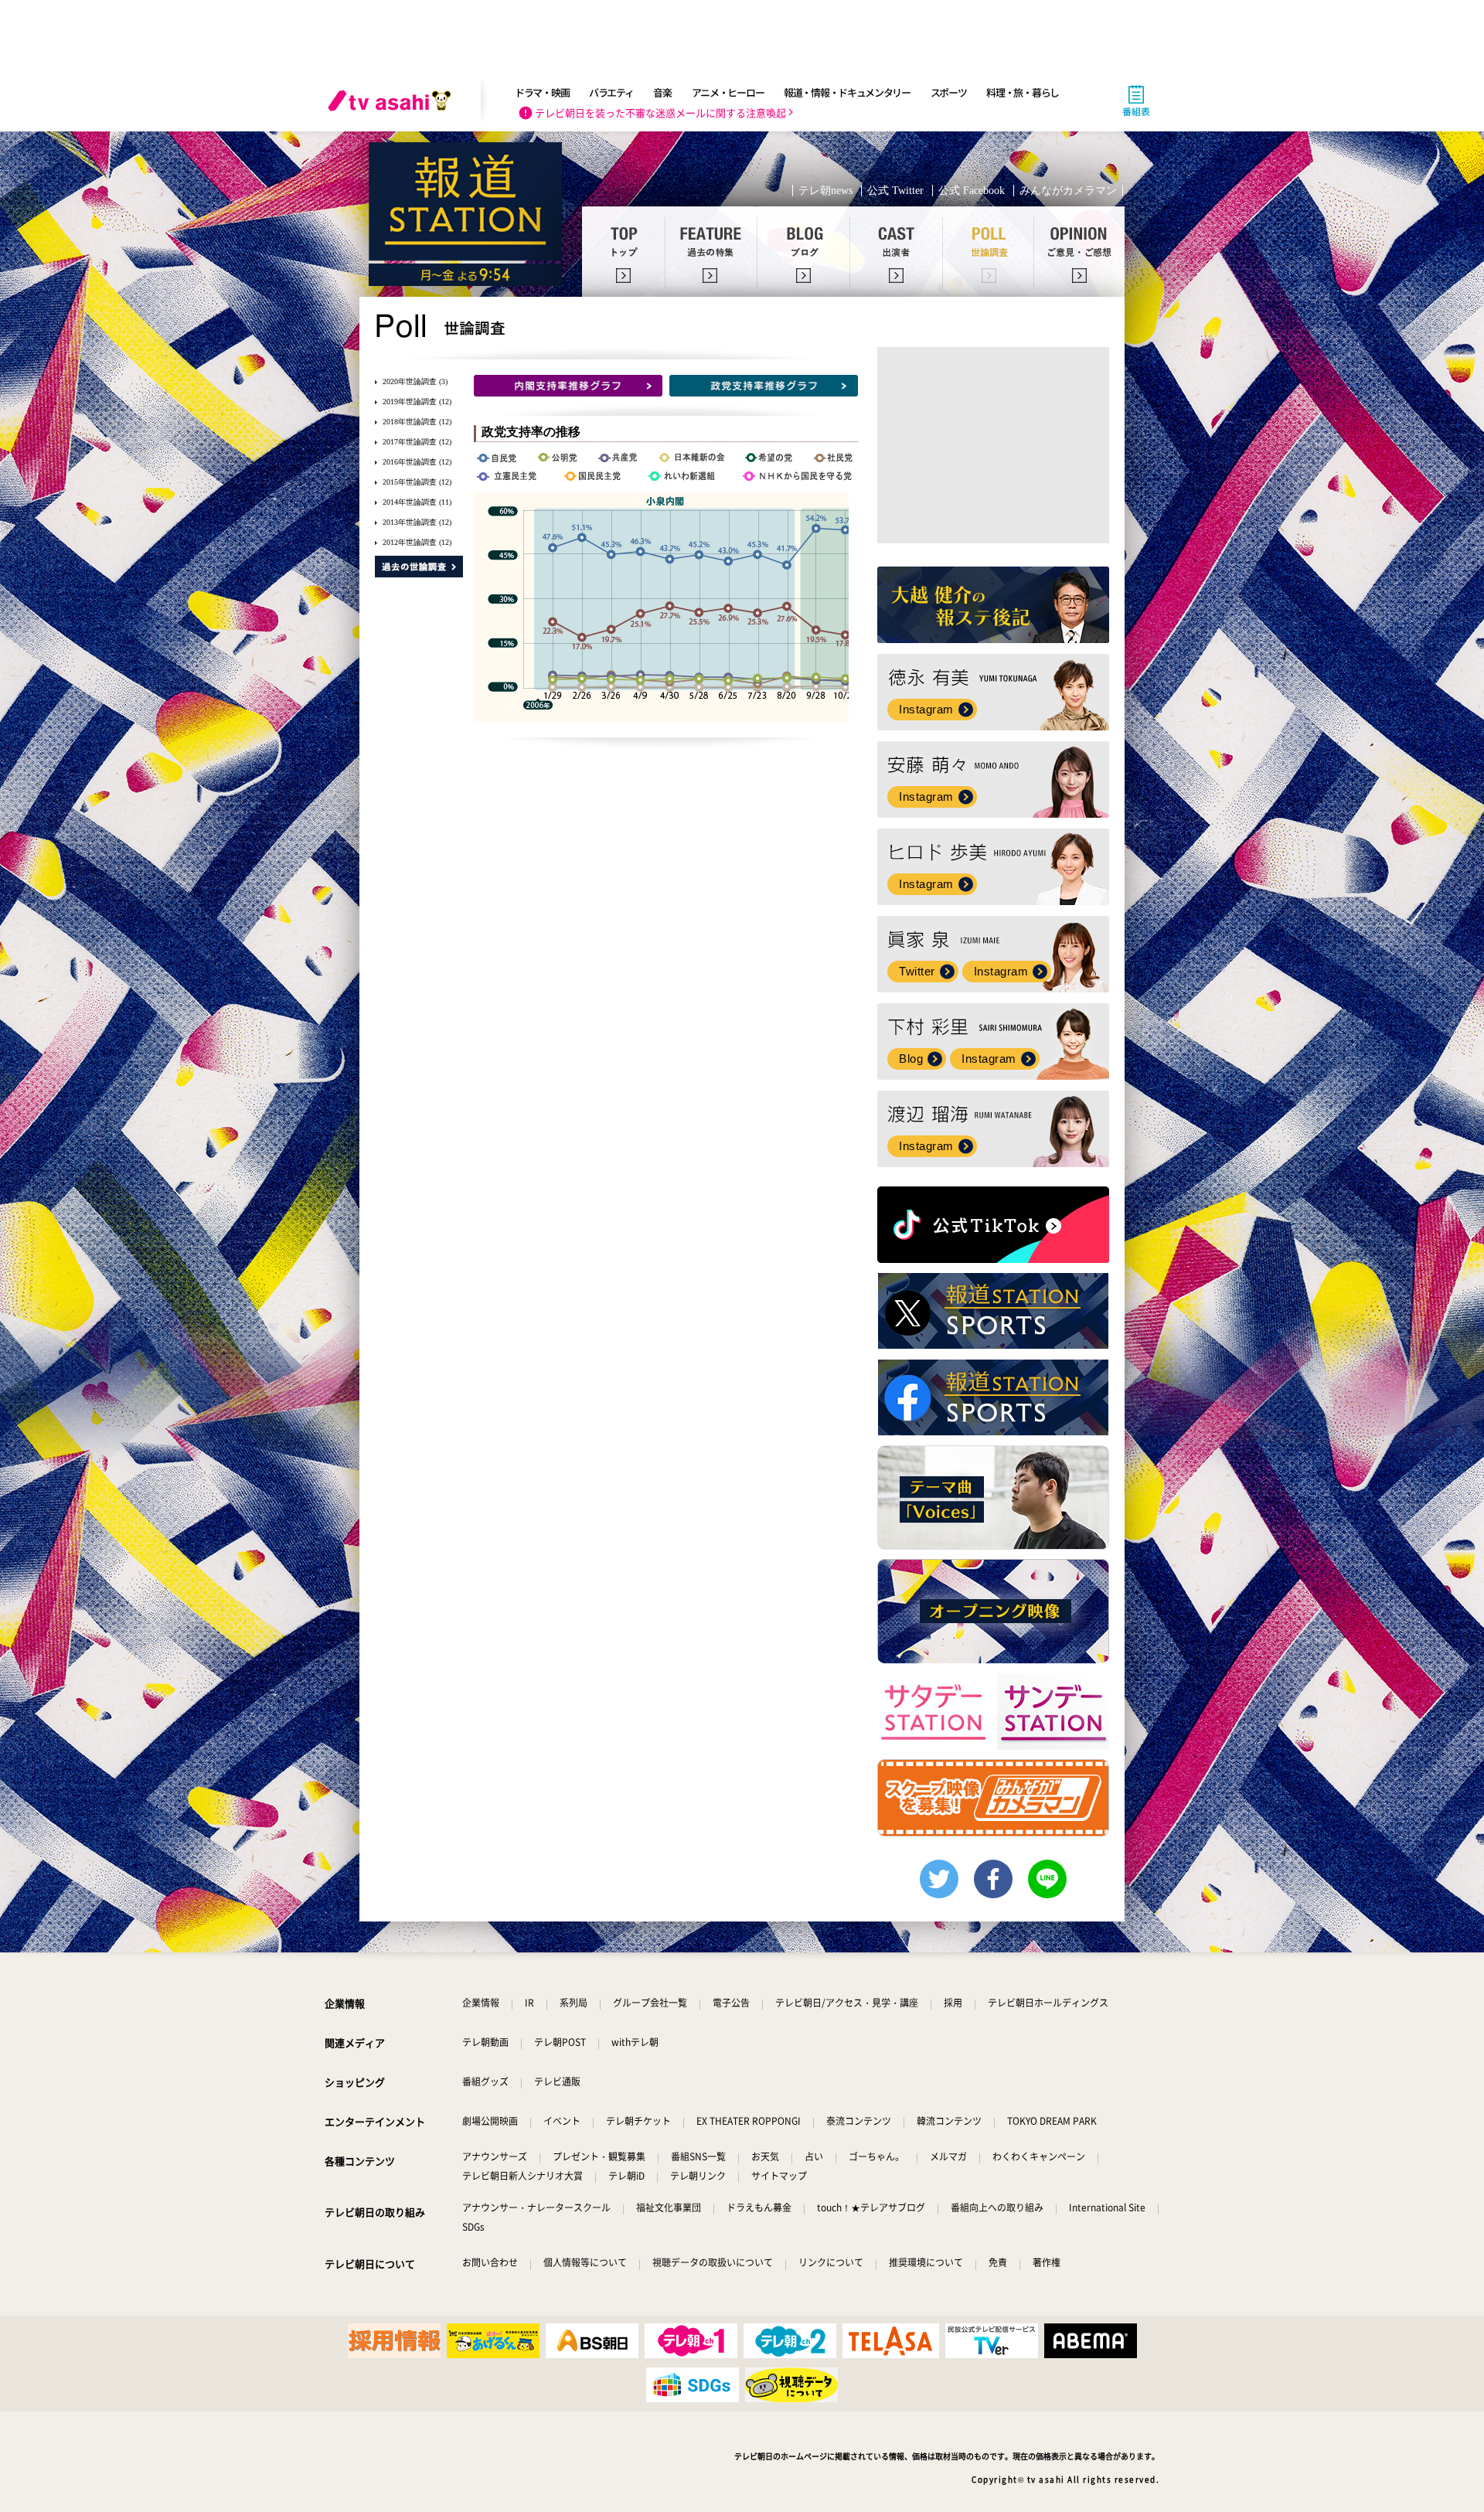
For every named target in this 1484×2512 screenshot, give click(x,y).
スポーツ (949, 92)
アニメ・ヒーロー (728, 92)
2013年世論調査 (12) (417, 522)
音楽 (662, 92)
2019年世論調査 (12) (417, 402)
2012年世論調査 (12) (417, 542)
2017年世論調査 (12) (417, 442)
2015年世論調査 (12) (417, 482)
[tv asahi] (393, 100)
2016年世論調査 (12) (417, 462)
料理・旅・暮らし (1023, 92)
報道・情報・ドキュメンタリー (847, 92)
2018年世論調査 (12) (417, 422)
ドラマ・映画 (542, 92)
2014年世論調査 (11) (417, 502)
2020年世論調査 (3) (415, 381)
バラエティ (611, 92)
